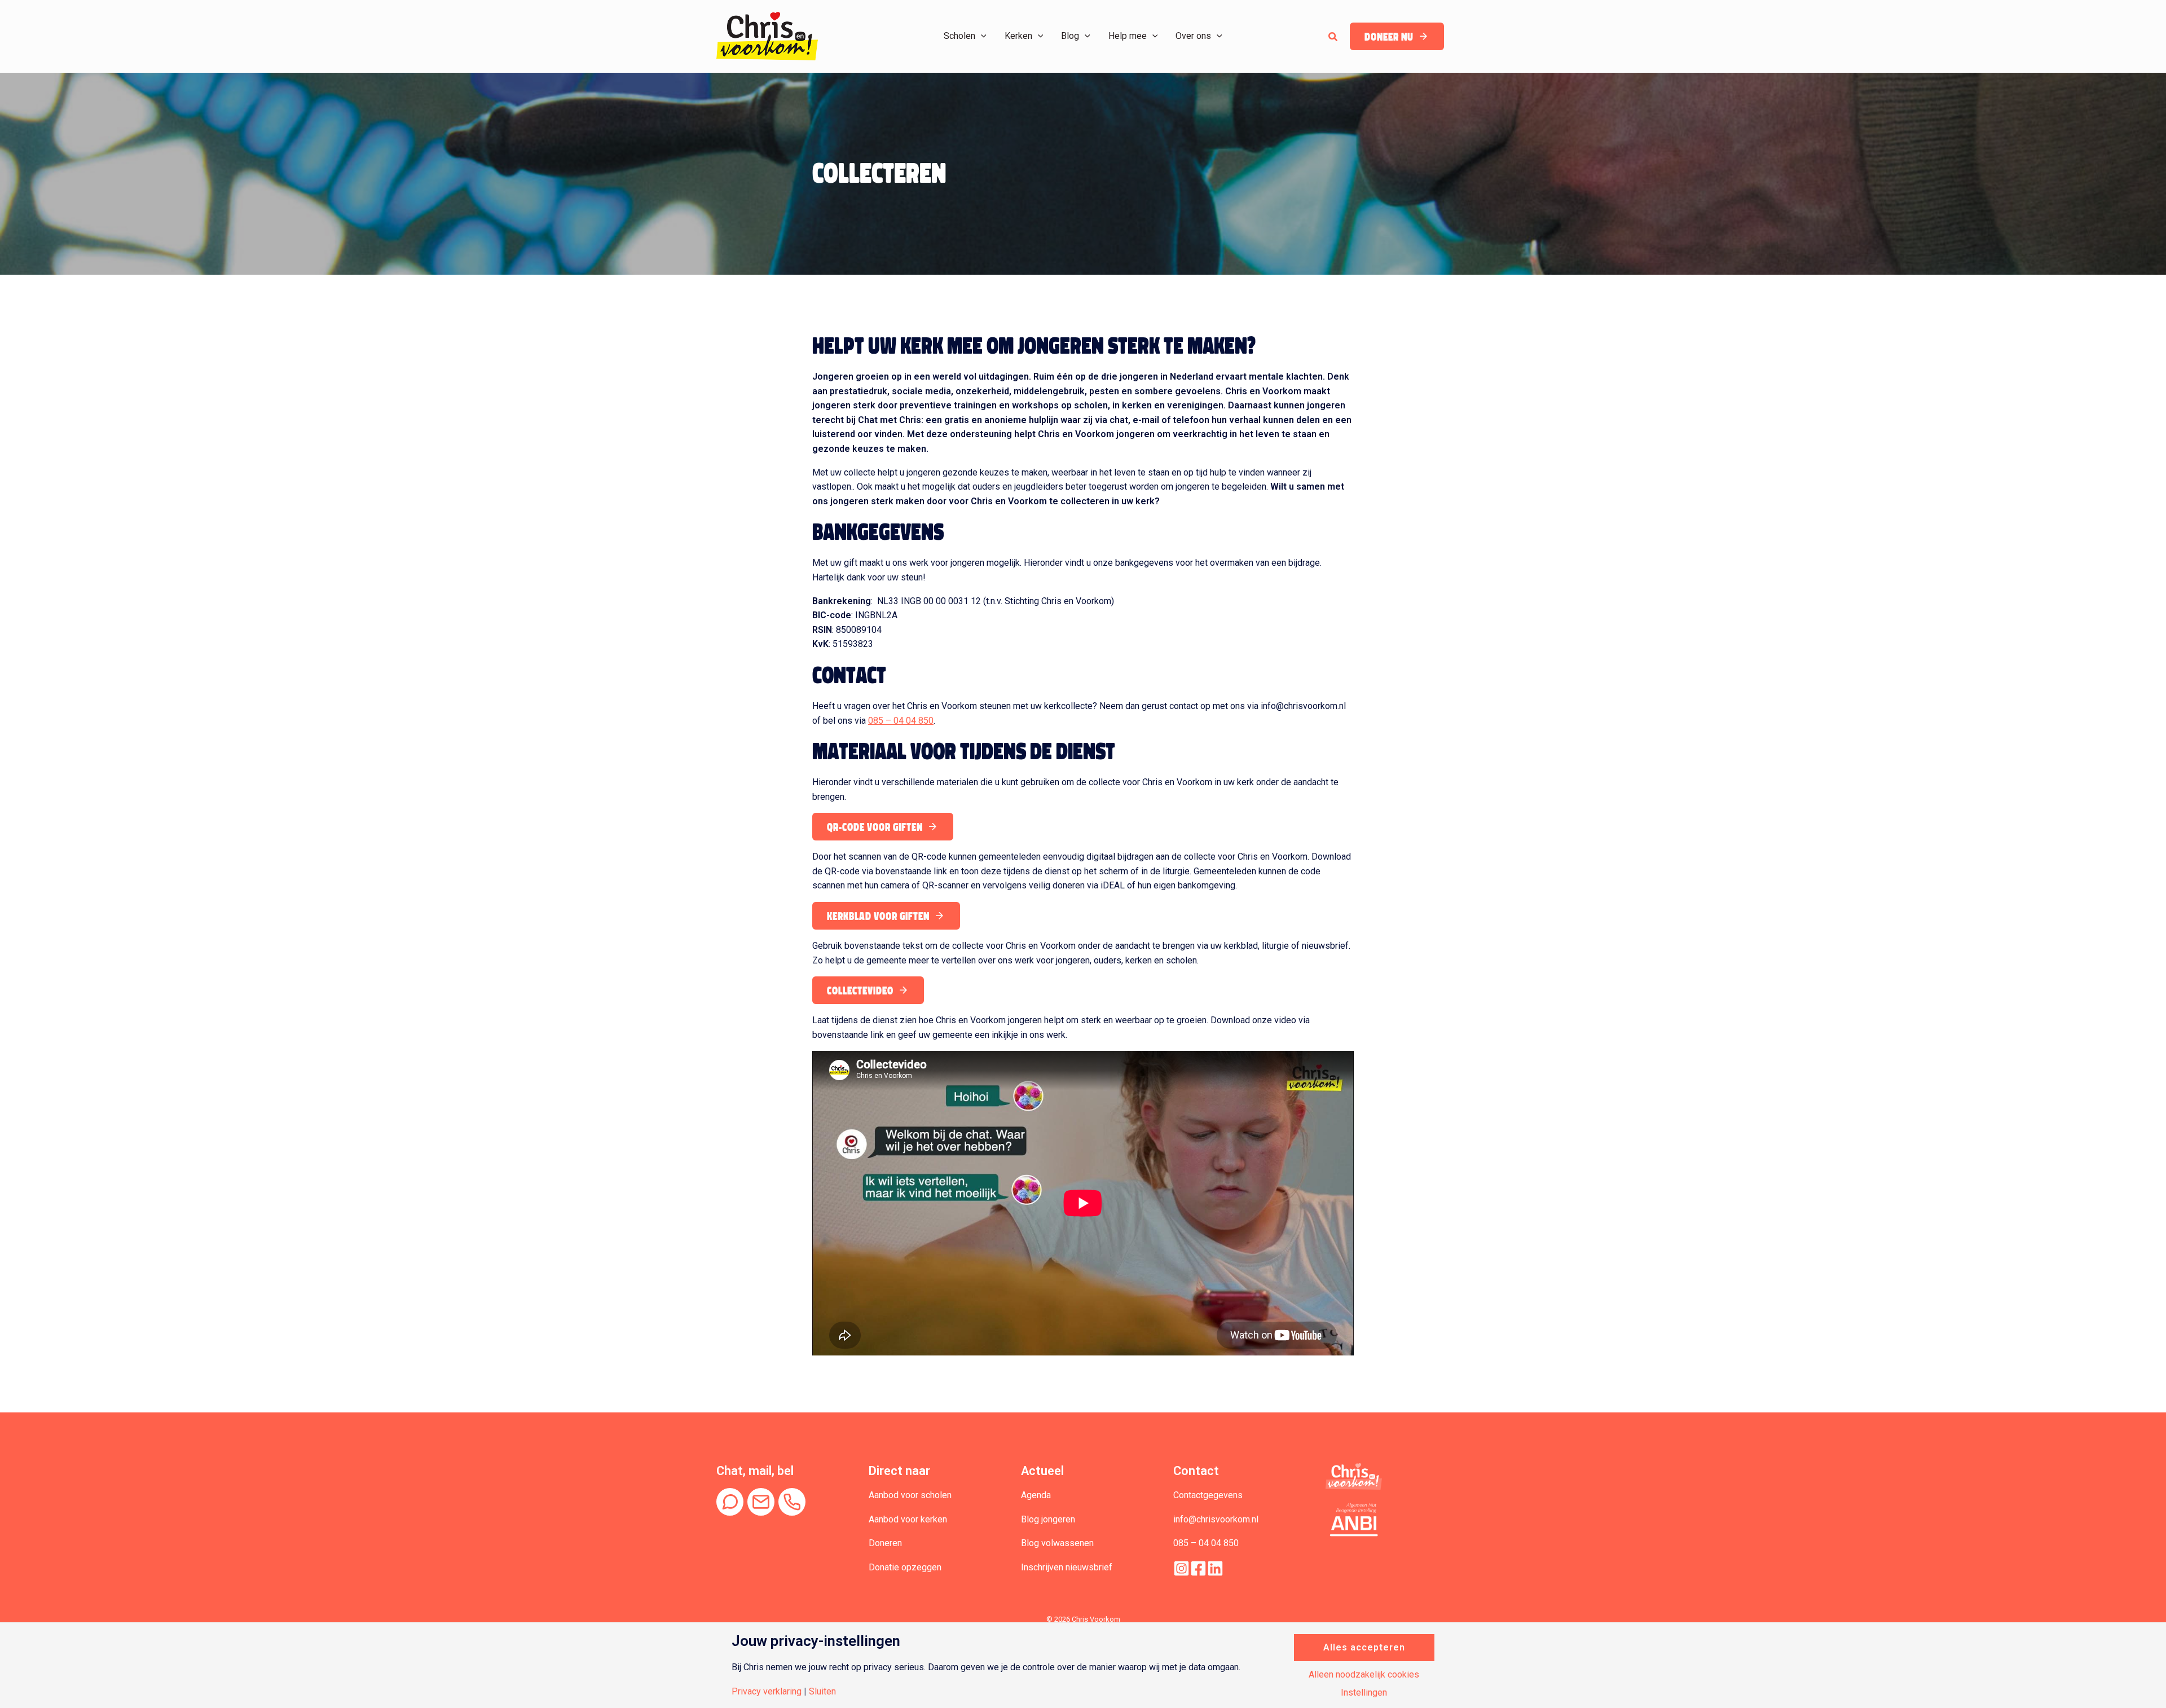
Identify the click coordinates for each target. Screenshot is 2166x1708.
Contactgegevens (1208, 1495)
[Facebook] (1198, 1568)
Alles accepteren (1364, 1647)
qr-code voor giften (875, 827)
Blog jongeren (1048, 1519)
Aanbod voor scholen (910, 1495)
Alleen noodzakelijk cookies (1364, 1675)
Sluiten (822, 1692)
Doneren (885, 1543)
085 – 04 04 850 (901, 721)
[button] (981, 36)
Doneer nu (1389, 37)
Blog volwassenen (1057, 1543)
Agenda (1036, 1495)
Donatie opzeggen (905, 1567)
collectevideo (860, 991)
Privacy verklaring (767, 1692)
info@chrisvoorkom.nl (1216, 1519)
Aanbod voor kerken (908, 1519)
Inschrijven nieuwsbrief (1067, 1567)
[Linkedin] (1215, 1568)
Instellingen (1364, 1693)
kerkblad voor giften (878, 916)
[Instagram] (1181, 1568)
